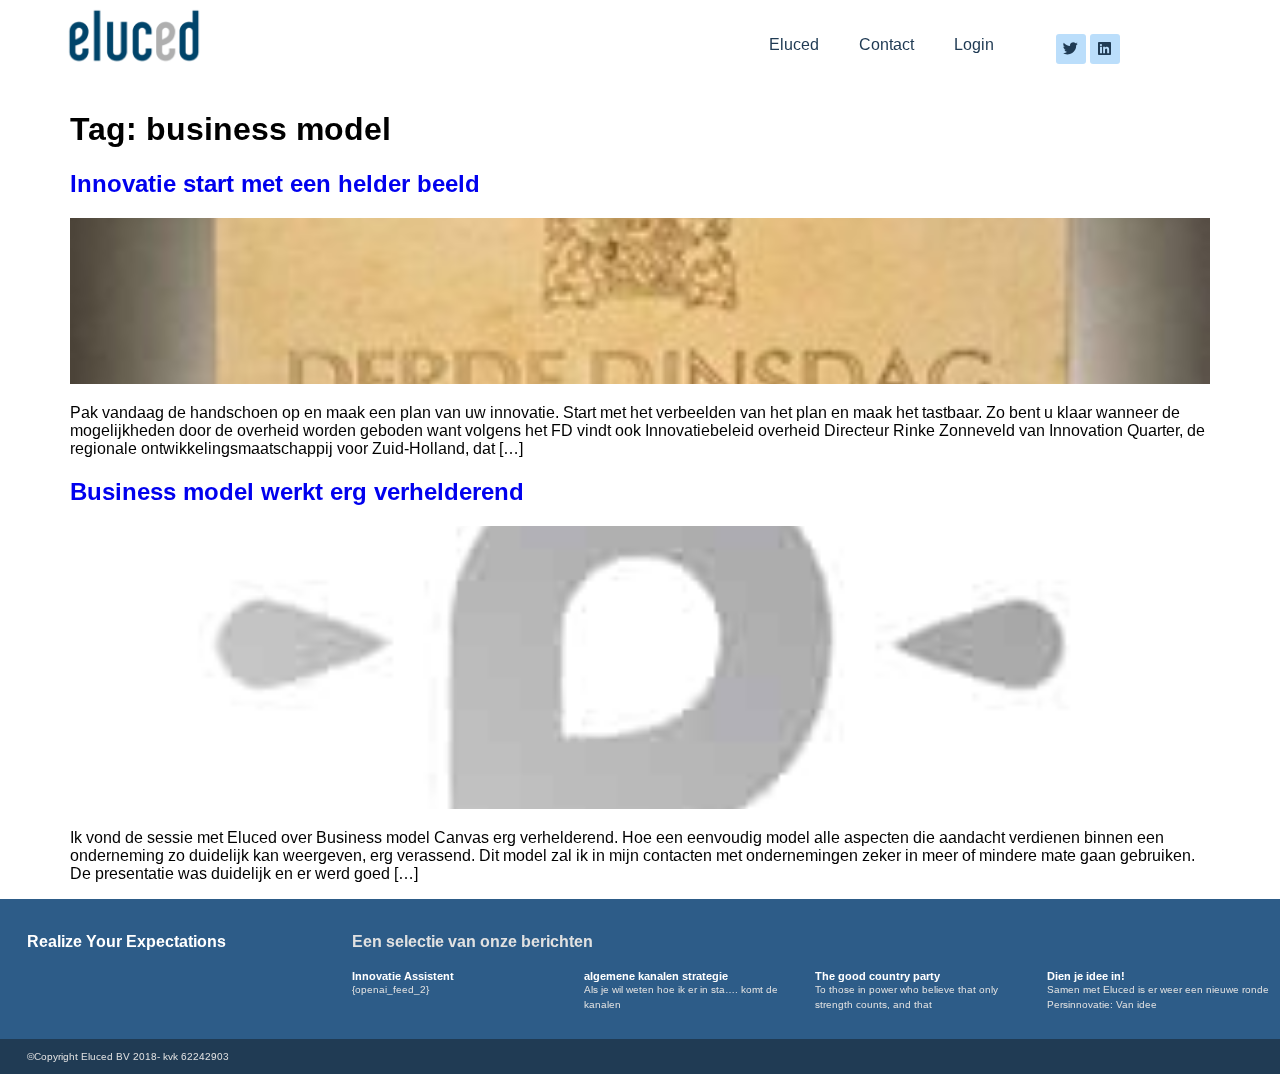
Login (974, 44)
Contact (886, 44)
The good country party (877, 976)
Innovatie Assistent (403, 976)
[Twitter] (1071, 49)
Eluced (794, 44)
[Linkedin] (1105, 49)
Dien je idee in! (1086, 976)
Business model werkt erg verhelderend (297, 491)
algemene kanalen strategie (656, 976)
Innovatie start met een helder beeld (275, 183)
